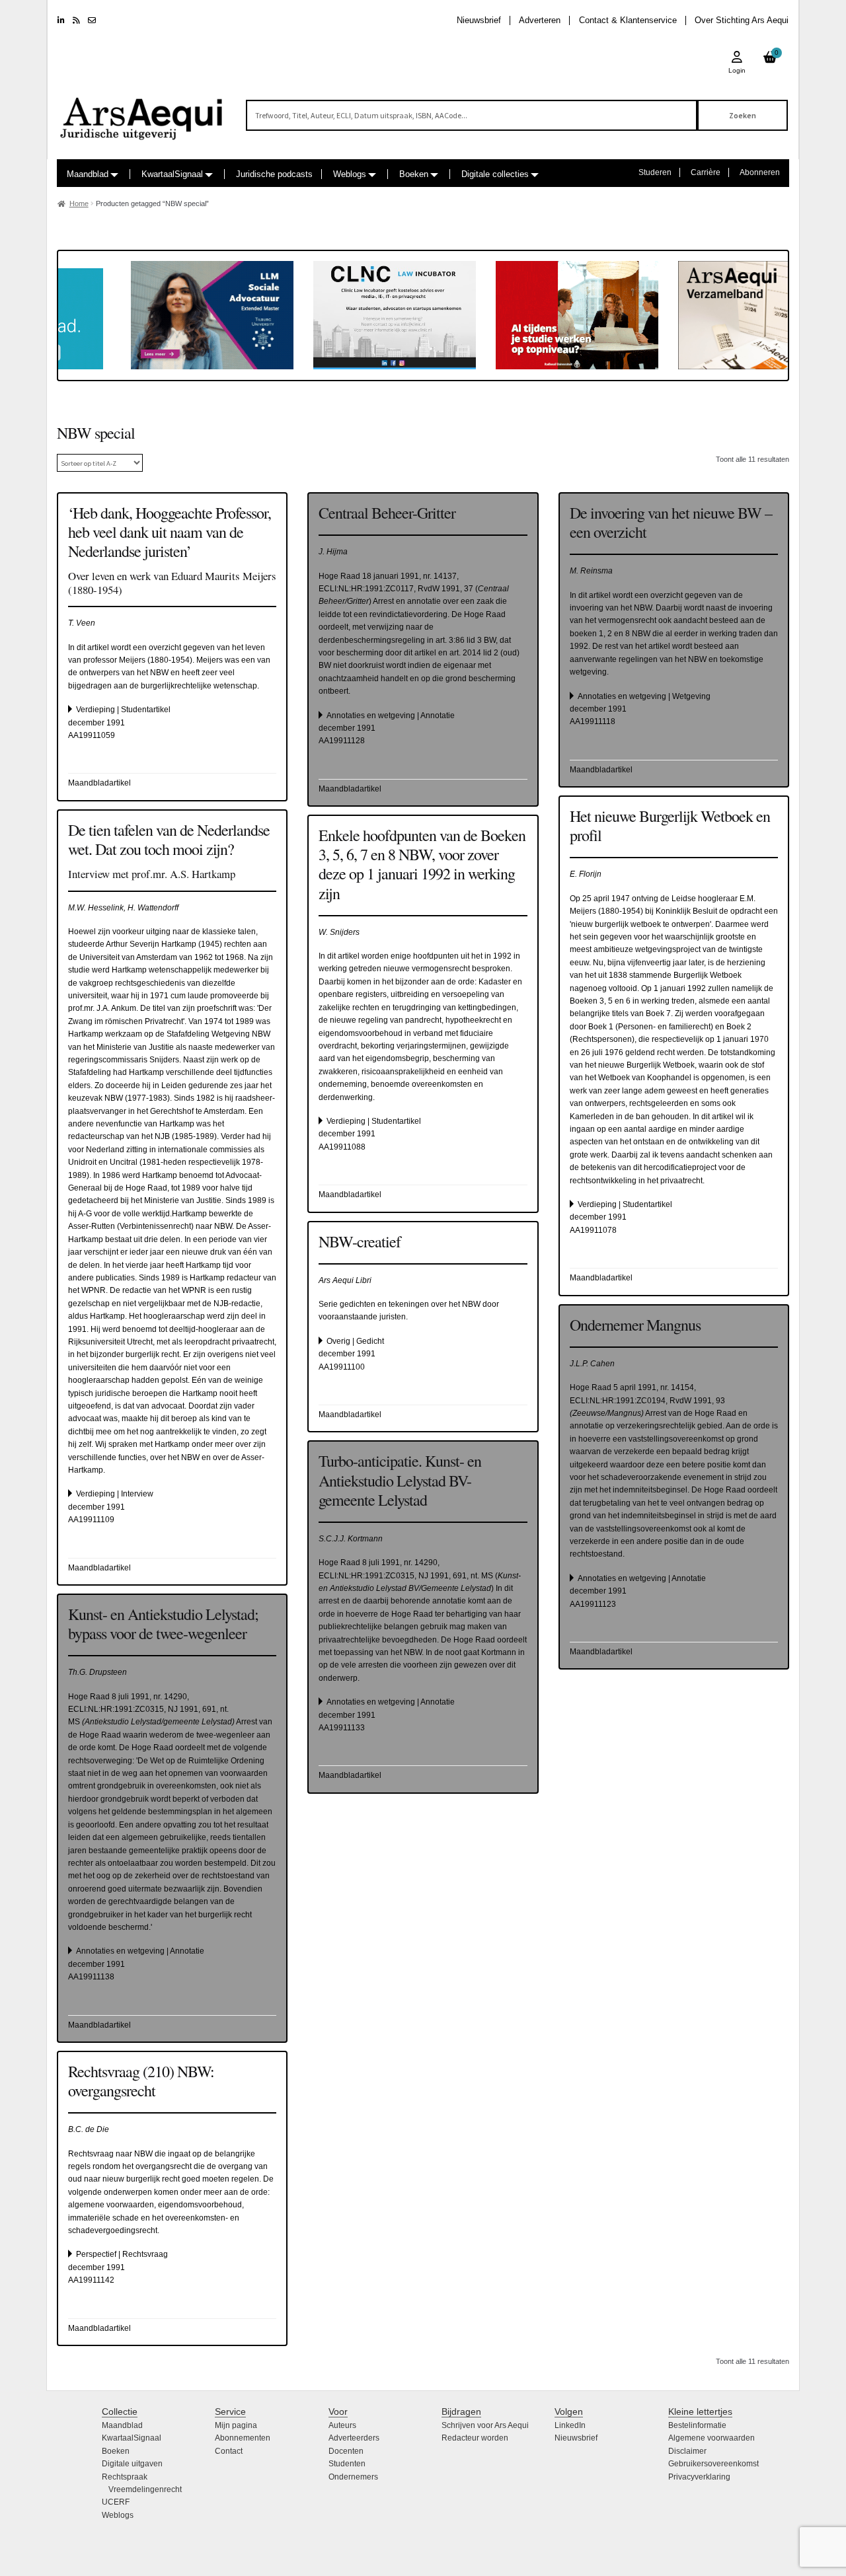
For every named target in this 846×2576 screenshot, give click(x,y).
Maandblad (88, 174)
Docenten (346, 2451)
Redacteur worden (475, 2438)
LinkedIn (570, 2425)
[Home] (142, 113)
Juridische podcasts (274, 174)
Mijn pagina (236, 2425)
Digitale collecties (495, 174)
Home (79, 203)
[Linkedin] (61, 20)
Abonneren (760, 172)
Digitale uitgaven (132, 2464)
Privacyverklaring (699, 2477)
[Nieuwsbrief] (92, 20)
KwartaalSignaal (172, 174)
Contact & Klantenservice (628, 20)
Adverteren (540, 20)
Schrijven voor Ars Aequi (485, 2425)
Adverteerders (354, 2438)
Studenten (347, 2464)
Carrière (706, 172)
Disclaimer (687, 2451)
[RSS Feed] (76, 20)
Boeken (414, 174)
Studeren (655, 172)
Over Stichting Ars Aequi (742, 20)
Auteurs (342, 2425)
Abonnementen (243, 2438)
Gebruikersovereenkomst (713, 2464)
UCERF (116, 2502)
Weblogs (350, 174)
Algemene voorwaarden (711, 2438)
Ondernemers (353, 2477)
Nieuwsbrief (479, 20)
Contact (229, 2451)
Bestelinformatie (697, 2425)
